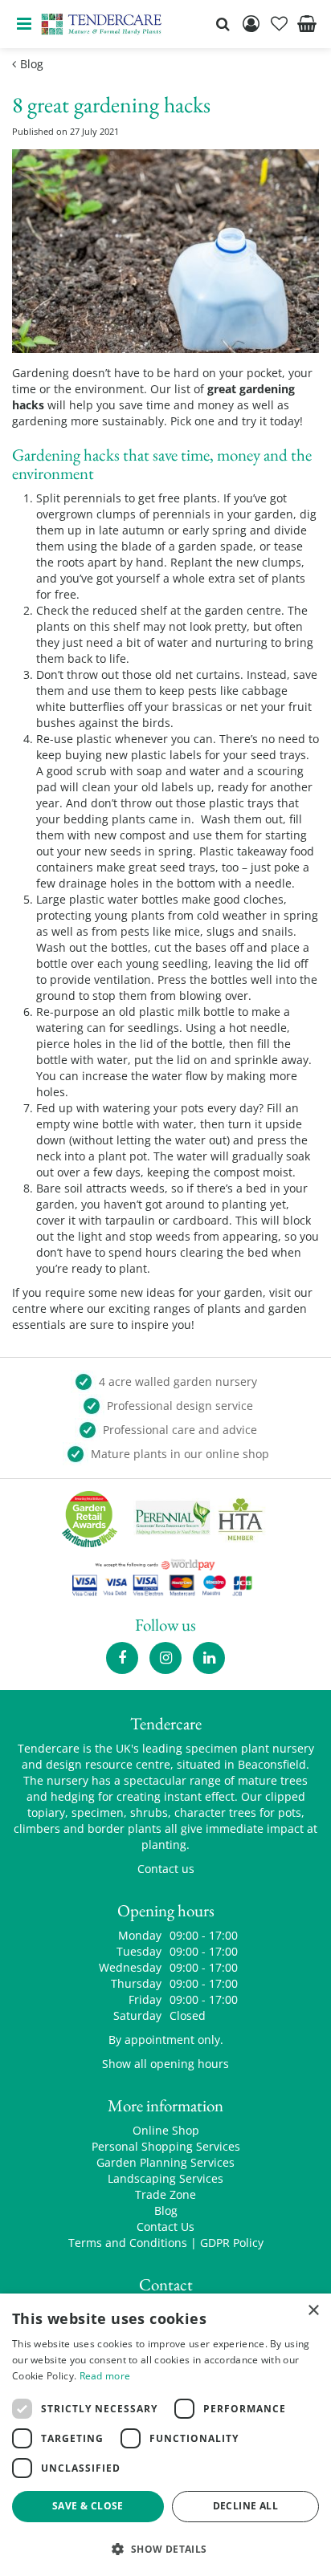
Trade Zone (165, 2194)
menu (24, 24)
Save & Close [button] (88, 2506)
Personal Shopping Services (166, 2146)
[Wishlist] (279, 24)
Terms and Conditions (128, 2243)
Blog (166, 2210)
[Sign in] (251, 24)
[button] (165, 2548)
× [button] (313, 2311)
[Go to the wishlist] (279, 24)
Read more (105, 2376)
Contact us (166, 1869)
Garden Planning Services (165, 2162)
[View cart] (307, 24)
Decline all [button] (245, 2506)
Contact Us (165, 2227)
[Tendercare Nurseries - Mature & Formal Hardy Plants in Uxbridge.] (102, 24)
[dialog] (165, 2435)
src (223, 24)
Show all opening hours (165, 2064)
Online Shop (166, 2130)
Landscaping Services (165, 2178)
